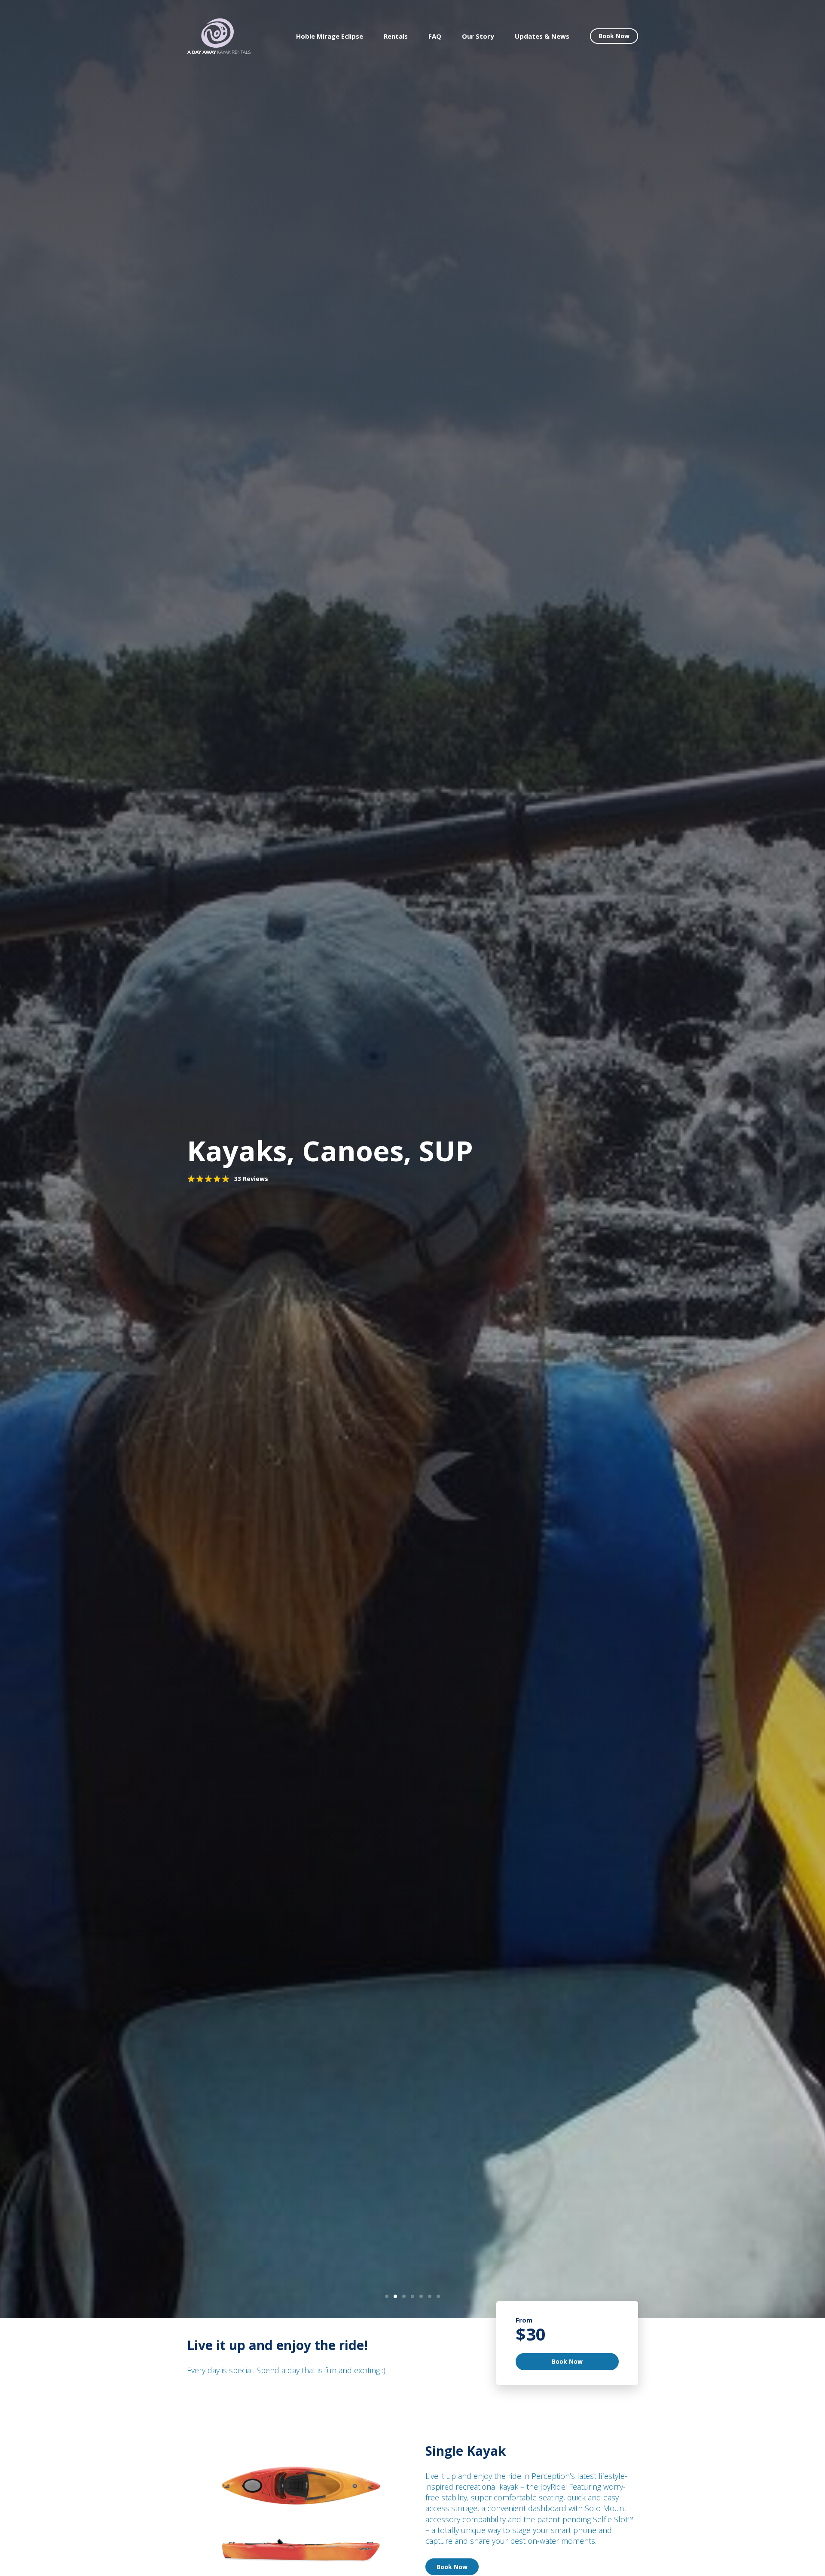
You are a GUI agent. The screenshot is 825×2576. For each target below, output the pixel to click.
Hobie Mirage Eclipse (330, 36)
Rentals (396, 36)
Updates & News (542, 36)
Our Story (478, 36)
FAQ (435, 36)
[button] (387, 2296)
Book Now (614, 36)
